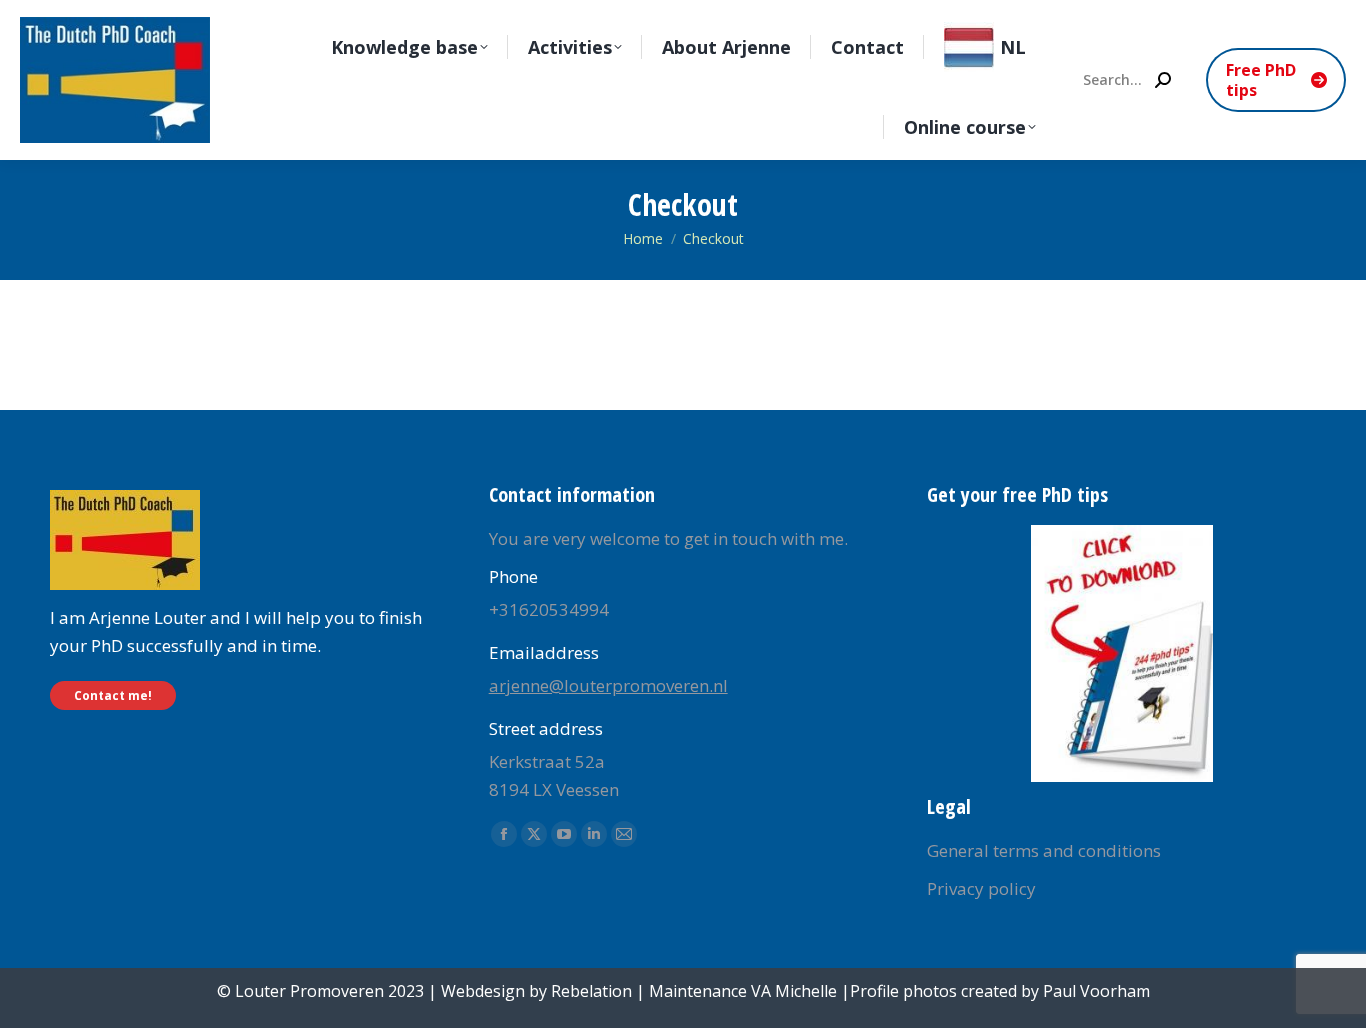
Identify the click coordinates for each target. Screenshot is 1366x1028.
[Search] (1163, 80)
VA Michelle (794, 991)
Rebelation (591, 991)
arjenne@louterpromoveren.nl (608, 685)
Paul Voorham (1096, 991)
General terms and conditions (1044, 850)
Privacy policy (981, 888)
